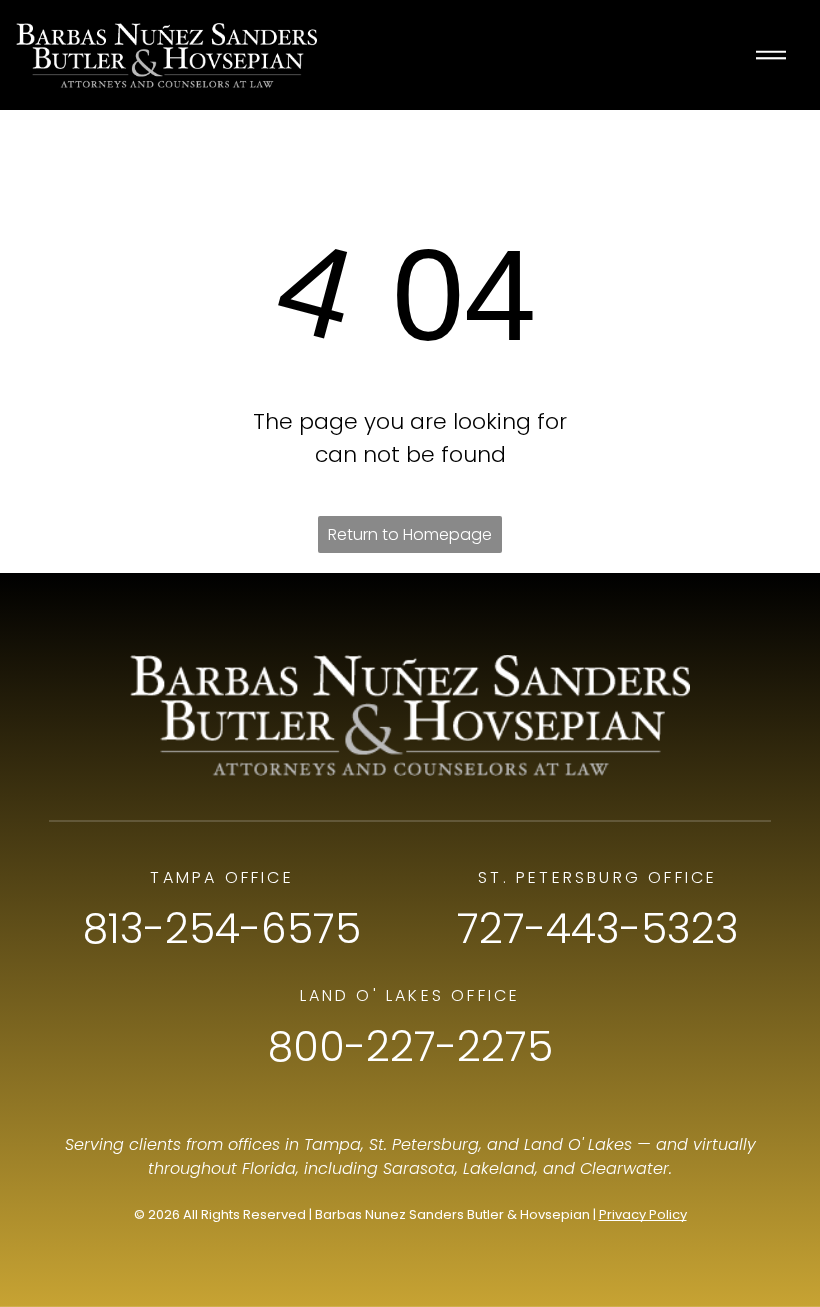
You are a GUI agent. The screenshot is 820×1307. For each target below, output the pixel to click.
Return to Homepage (410, 534)
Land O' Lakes (578, 1144)
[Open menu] (771, 55)
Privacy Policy (643, 1214)
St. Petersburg (424, 1144)
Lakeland (499, 1168)
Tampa (332, 1144)
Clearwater (624, 1168)
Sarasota (419, 1168)
